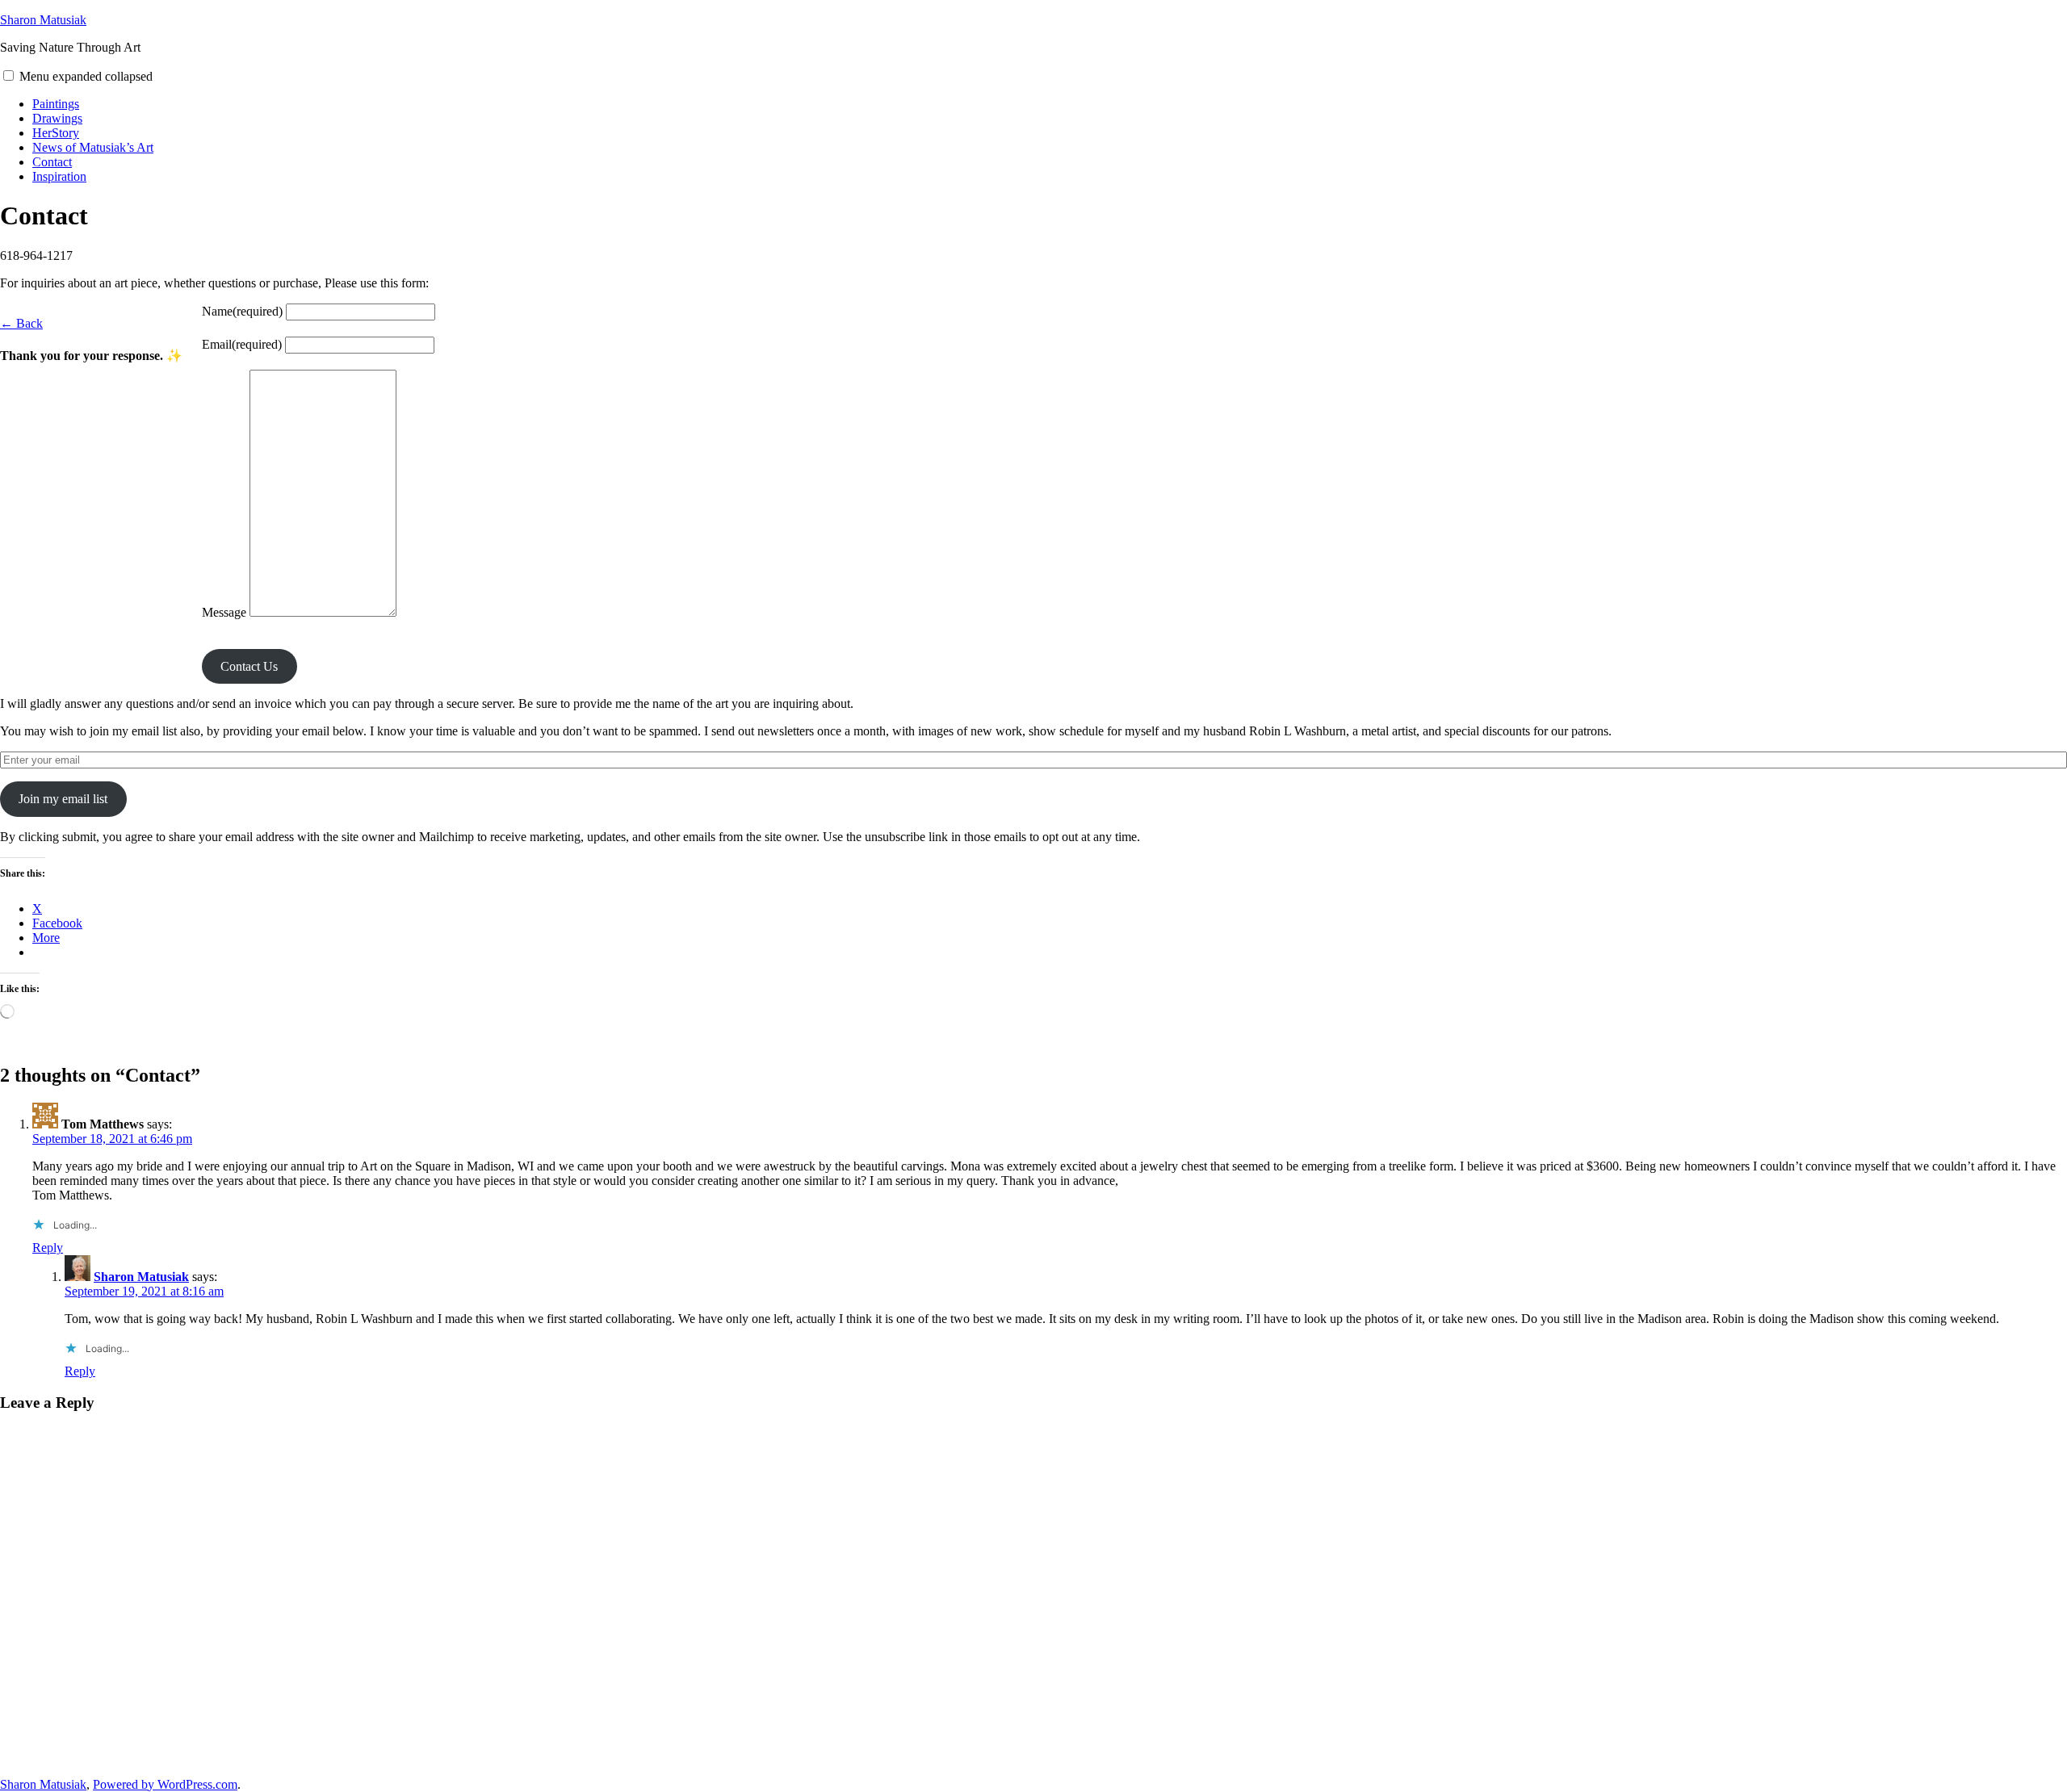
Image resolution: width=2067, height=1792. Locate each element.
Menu (86, 76)
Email (242, 344)
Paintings (56, 104)
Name (242, 311)
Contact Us (249, 666)
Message (224, 612)
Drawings (57, 118)
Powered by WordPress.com (165, 1784)
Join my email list (63, 799)
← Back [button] (21, 323)
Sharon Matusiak (43, 20)
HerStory (56, 133)
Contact (52, 162)
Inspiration (59, 176)
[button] (8, 75)
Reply (48, 1248)
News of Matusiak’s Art (93, 147)
